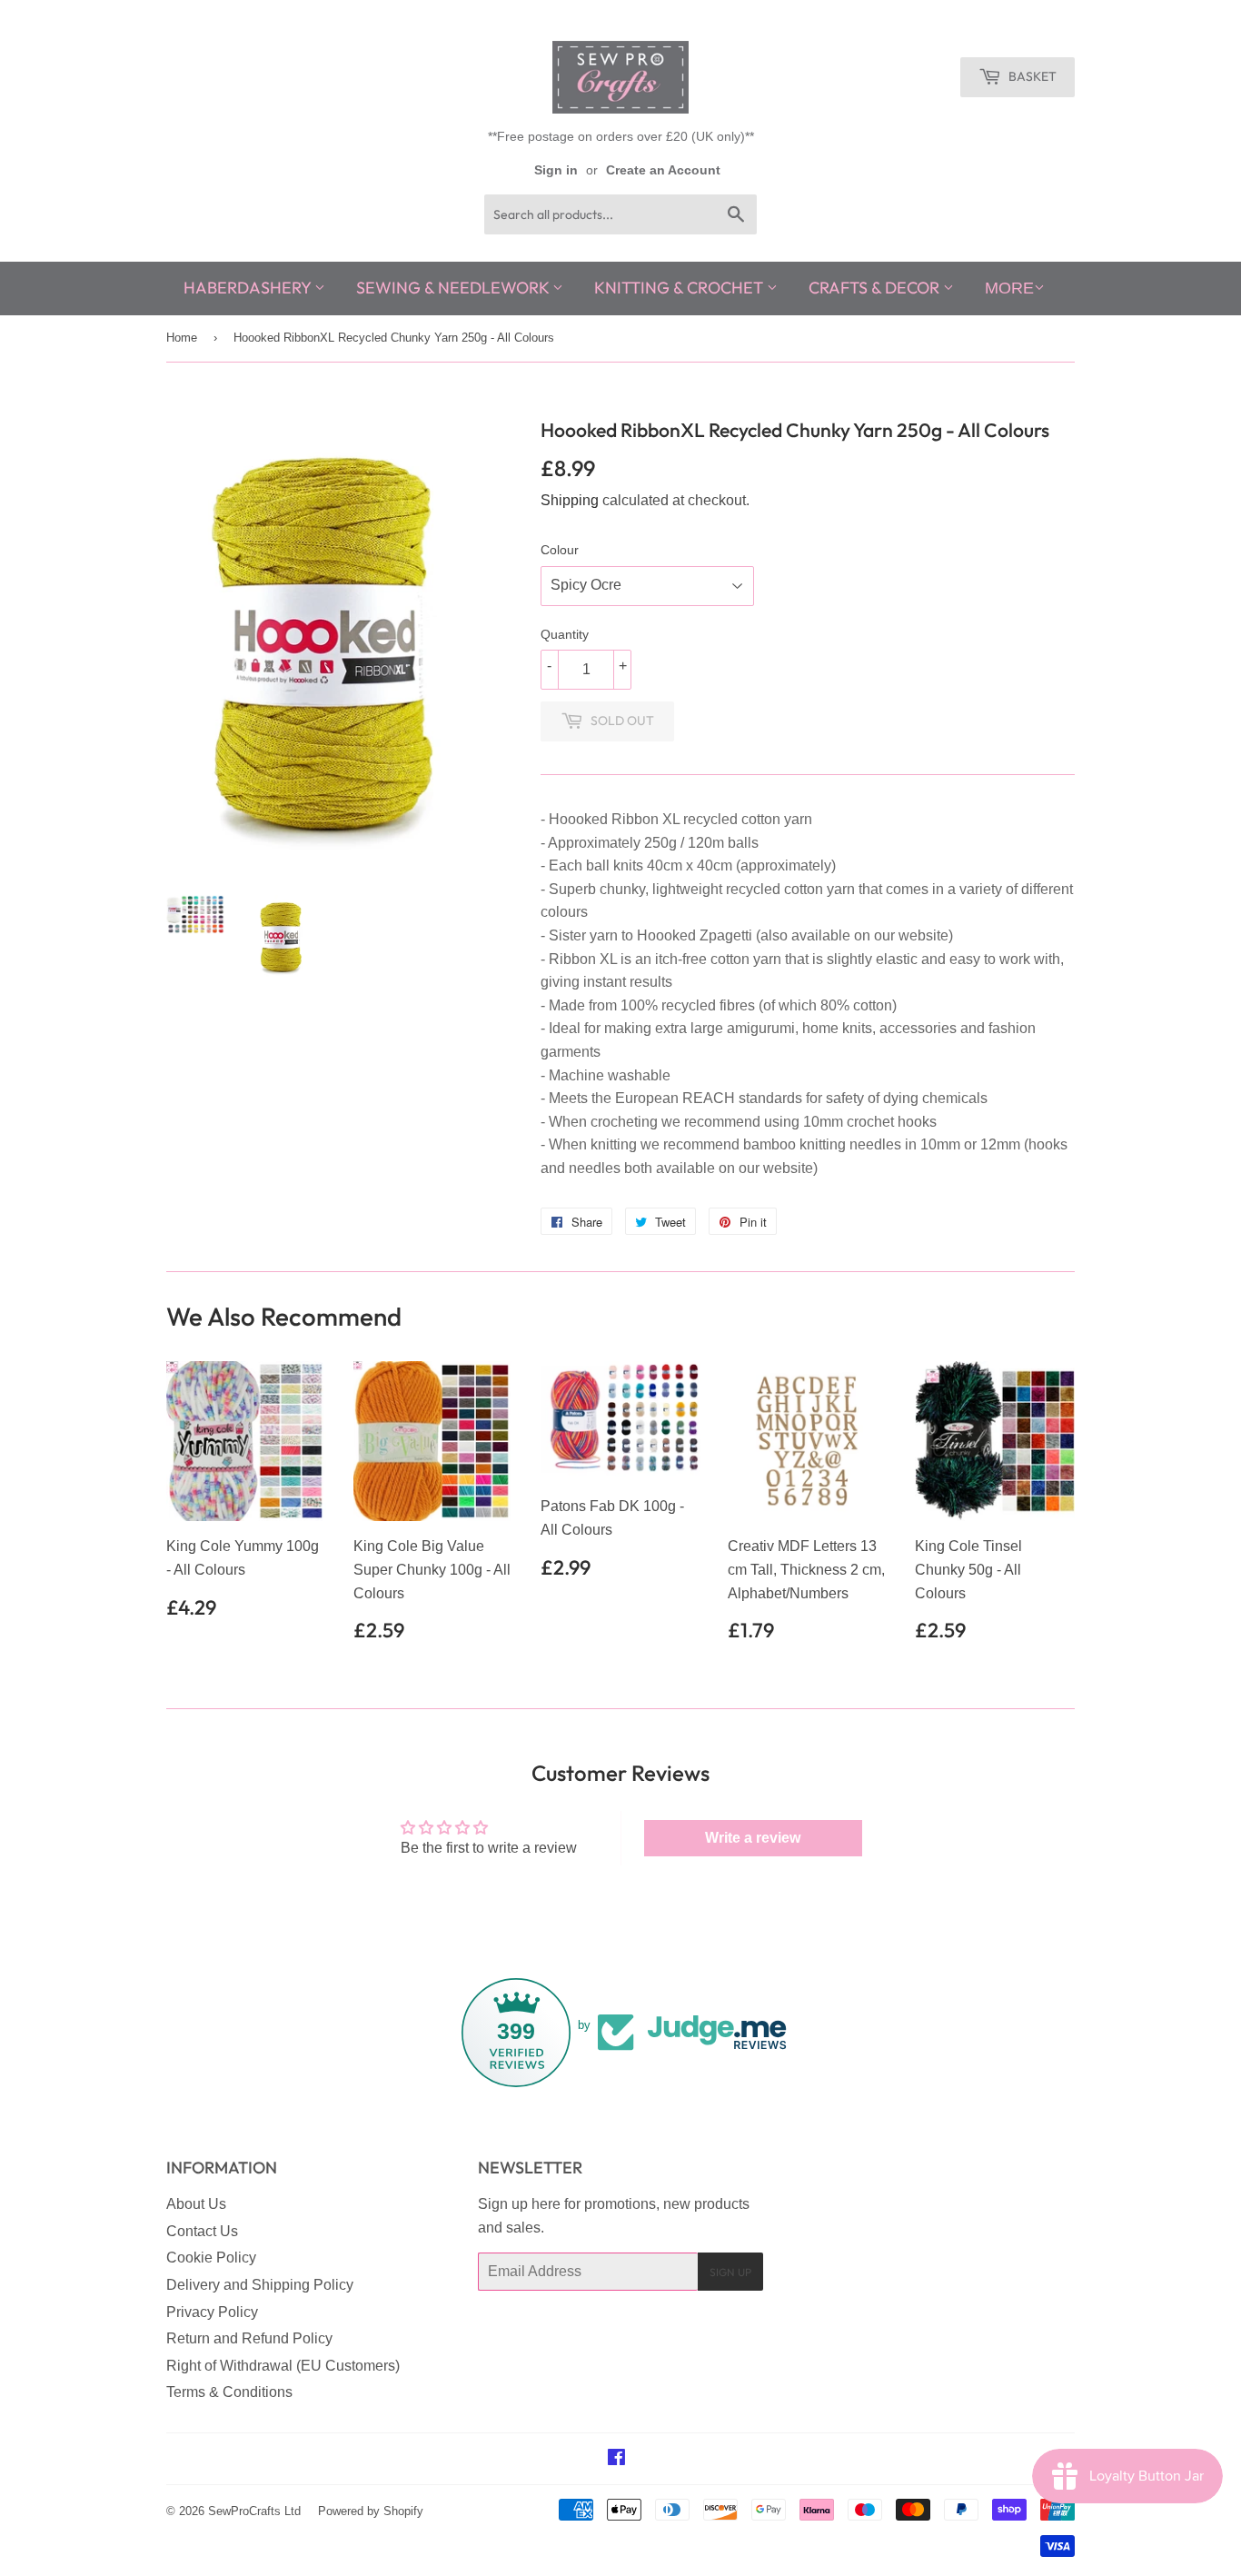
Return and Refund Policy (249, 2338)
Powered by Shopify (371, 2511)
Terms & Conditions (229, 2392)
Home (182, 338)
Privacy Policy (212, 2312)
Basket (1031, 76)
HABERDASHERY (249, 288)
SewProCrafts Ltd (254, 2511)
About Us (196, 2204)
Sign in (556, 170)
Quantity (565, 634)
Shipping (570, 500)
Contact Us (202, 2231)
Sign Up (730, 2272)
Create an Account (663, 170)
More (1009, 288)
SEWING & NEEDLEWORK (454, 288)
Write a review (753, 1838)
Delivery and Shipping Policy (260, 2285)
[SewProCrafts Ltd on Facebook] (616, 2459)
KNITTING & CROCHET (680, 288)
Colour (560, 550)
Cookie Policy (211, 2258)
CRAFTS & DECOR (876, 288)
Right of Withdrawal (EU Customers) (283, 2366)
